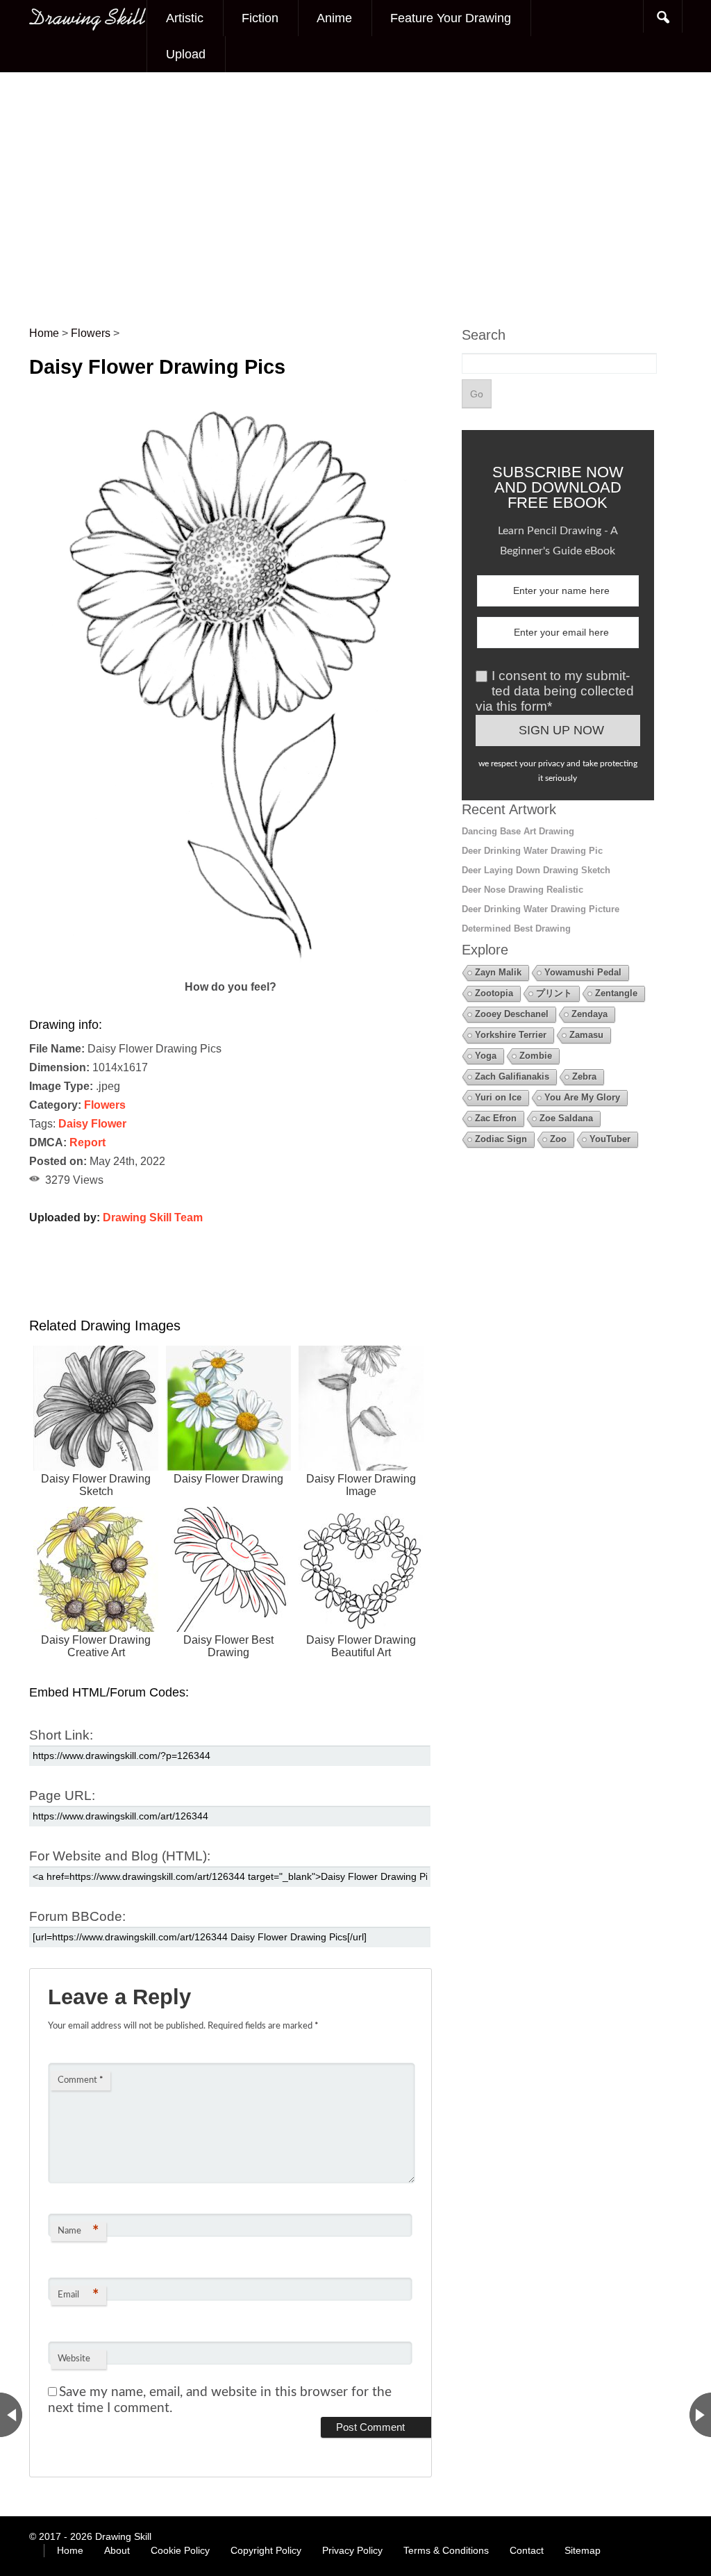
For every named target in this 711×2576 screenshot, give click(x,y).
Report (87, 1142)
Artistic (185, 18)
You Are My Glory (582, 1097)
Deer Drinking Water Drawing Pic (532, 851)
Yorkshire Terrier (511, 1035)
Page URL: (62, 1795)
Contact (527, 2550)
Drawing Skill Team (153, 1217)
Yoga (486, 1056)
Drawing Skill (123, 2536)
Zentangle (616, 993)
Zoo (558, 1139)
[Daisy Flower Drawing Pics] (231, 968)
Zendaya (589, 1014)
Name (78, 2231)
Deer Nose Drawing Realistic (522, 890)
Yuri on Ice (498, 1097)
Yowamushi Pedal (583, 972)
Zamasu (586, 1035)
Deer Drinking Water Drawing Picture (541, 909)
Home (70, 2550)
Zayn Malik (498, 972)
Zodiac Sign (501, 1139)
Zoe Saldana (566, 1118)
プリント (554, 993)
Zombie (536, 1056)
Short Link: (61, 1735)
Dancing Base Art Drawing (518, 831)
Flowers (105, 1105)
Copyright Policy (266, 2550)
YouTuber (610, 1139)
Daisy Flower (92, 1124)
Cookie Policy (180, 2550)
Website (74, 2359)
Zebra (584, 1076)
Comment (81, 2080)
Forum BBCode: (77, 1916)
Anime (334, 18)
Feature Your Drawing (451, 18)
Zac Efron (496, 1118)
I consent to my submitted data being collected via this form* (555, 691)
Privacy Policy (352, 2550)
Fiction (260, 18)
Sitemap (583, 2550)
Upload (186, 54)
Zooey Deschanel (512, 1014)
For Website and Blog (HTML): (120, 1856)
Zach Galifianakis (512, 1076)
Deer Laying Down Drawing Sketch (536, 870)
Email (78, 2295)
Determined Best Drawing (516, 928)
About (117, 2550)
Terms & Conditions (446, 2550)
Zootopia (494, 993)
